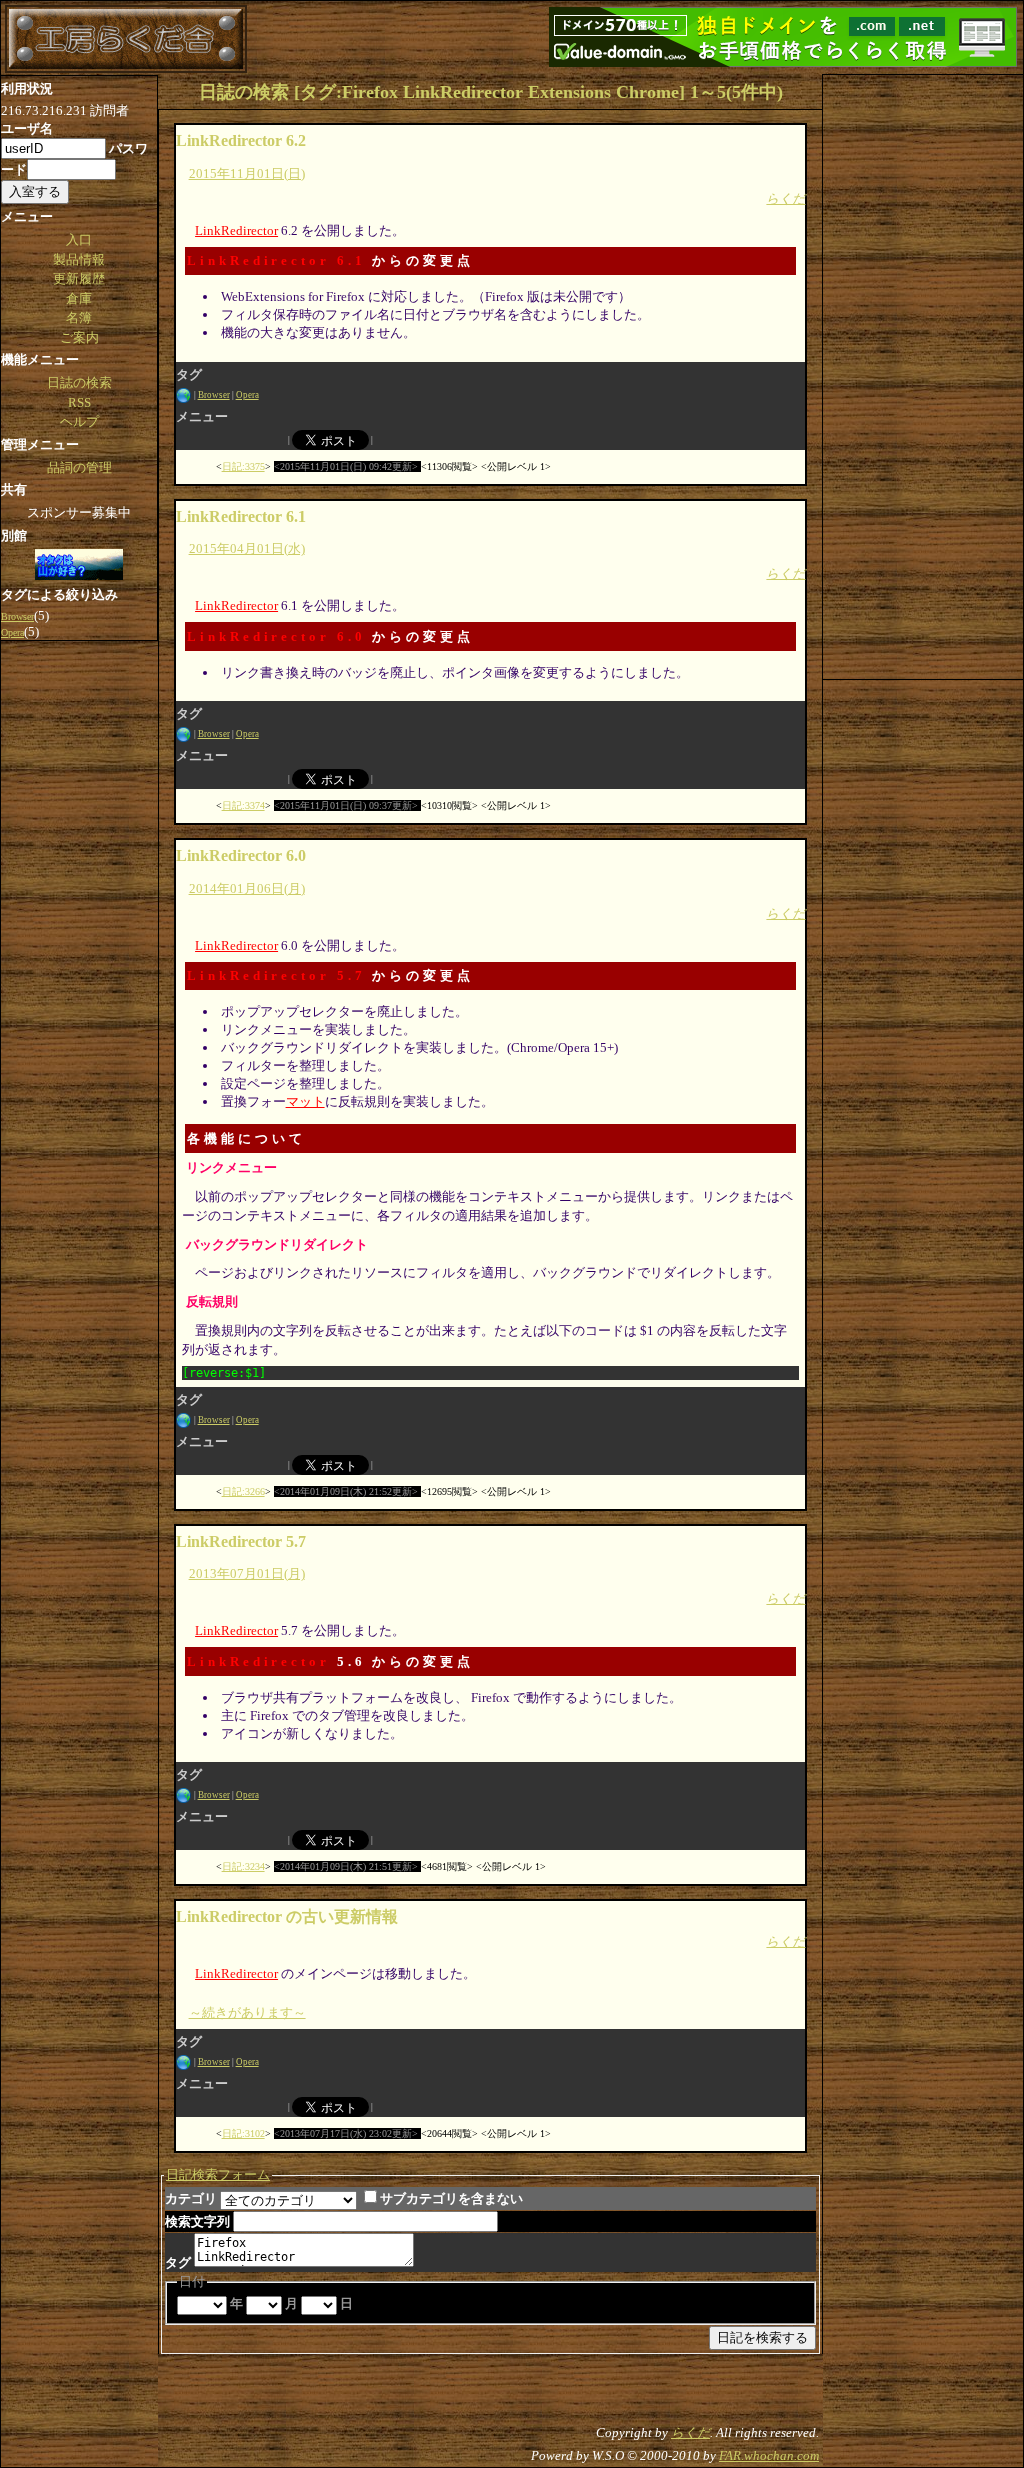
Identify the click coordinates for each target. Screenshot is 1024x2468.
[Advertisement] (923, 375)
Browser (214, 395)
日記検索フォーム (218, 2174)
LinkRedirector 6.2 (241, 140)
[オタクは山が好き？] (79, 566)
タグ (178, 2262)
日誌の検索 (79, 382)
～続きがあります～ (247, 2012)
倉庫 (79, 298)
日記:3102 (243, 2133)
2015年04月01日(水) (247, 548)
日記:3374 (243, 805)
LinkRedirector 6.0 (276, 636)
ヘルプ (79, 421)
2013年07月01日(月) (247, 1573)
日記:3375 (243, 466)
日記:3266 (243, 1491)
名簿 (79, 317)
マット (305, 1101)
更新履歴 (79, 278)
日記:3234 (243, 1866)
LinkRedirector (236, 230)
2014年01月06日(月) (247, 888)
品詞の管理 (79, 467)
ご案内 (79, 337)
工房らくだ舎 (126, 39)
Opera (247, 395)
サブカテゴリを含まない (451, 2198)
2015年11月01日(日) (247, 173)
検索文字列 (197, 2221)
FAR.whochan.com (769, 2455)
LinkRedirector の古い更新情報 (287, 1916)
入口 (79, 239)
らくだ (785, 198)
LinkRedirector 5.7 (276, 975)
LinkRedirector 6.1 (276, 260)
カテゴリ (191, 2198)
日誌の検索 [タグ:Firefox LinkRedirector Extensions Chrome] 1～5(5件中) (491, 92)
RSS (79, 402)
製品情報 (79, 259)
